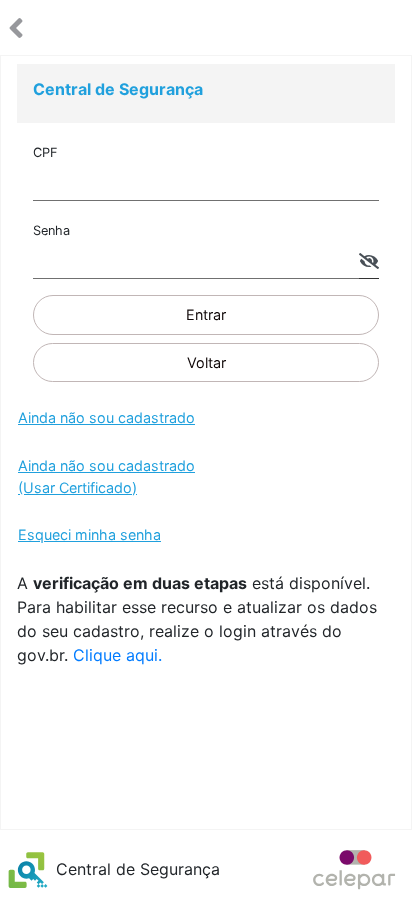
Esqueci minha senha (89, 534)
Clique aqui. (117, 655)
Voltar (206, 362)
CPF (45, 152)
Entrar (206, 314)
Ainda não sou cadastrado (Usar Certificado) (106, 476)
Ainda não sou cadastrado (106, 417)
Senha (51, 230)
